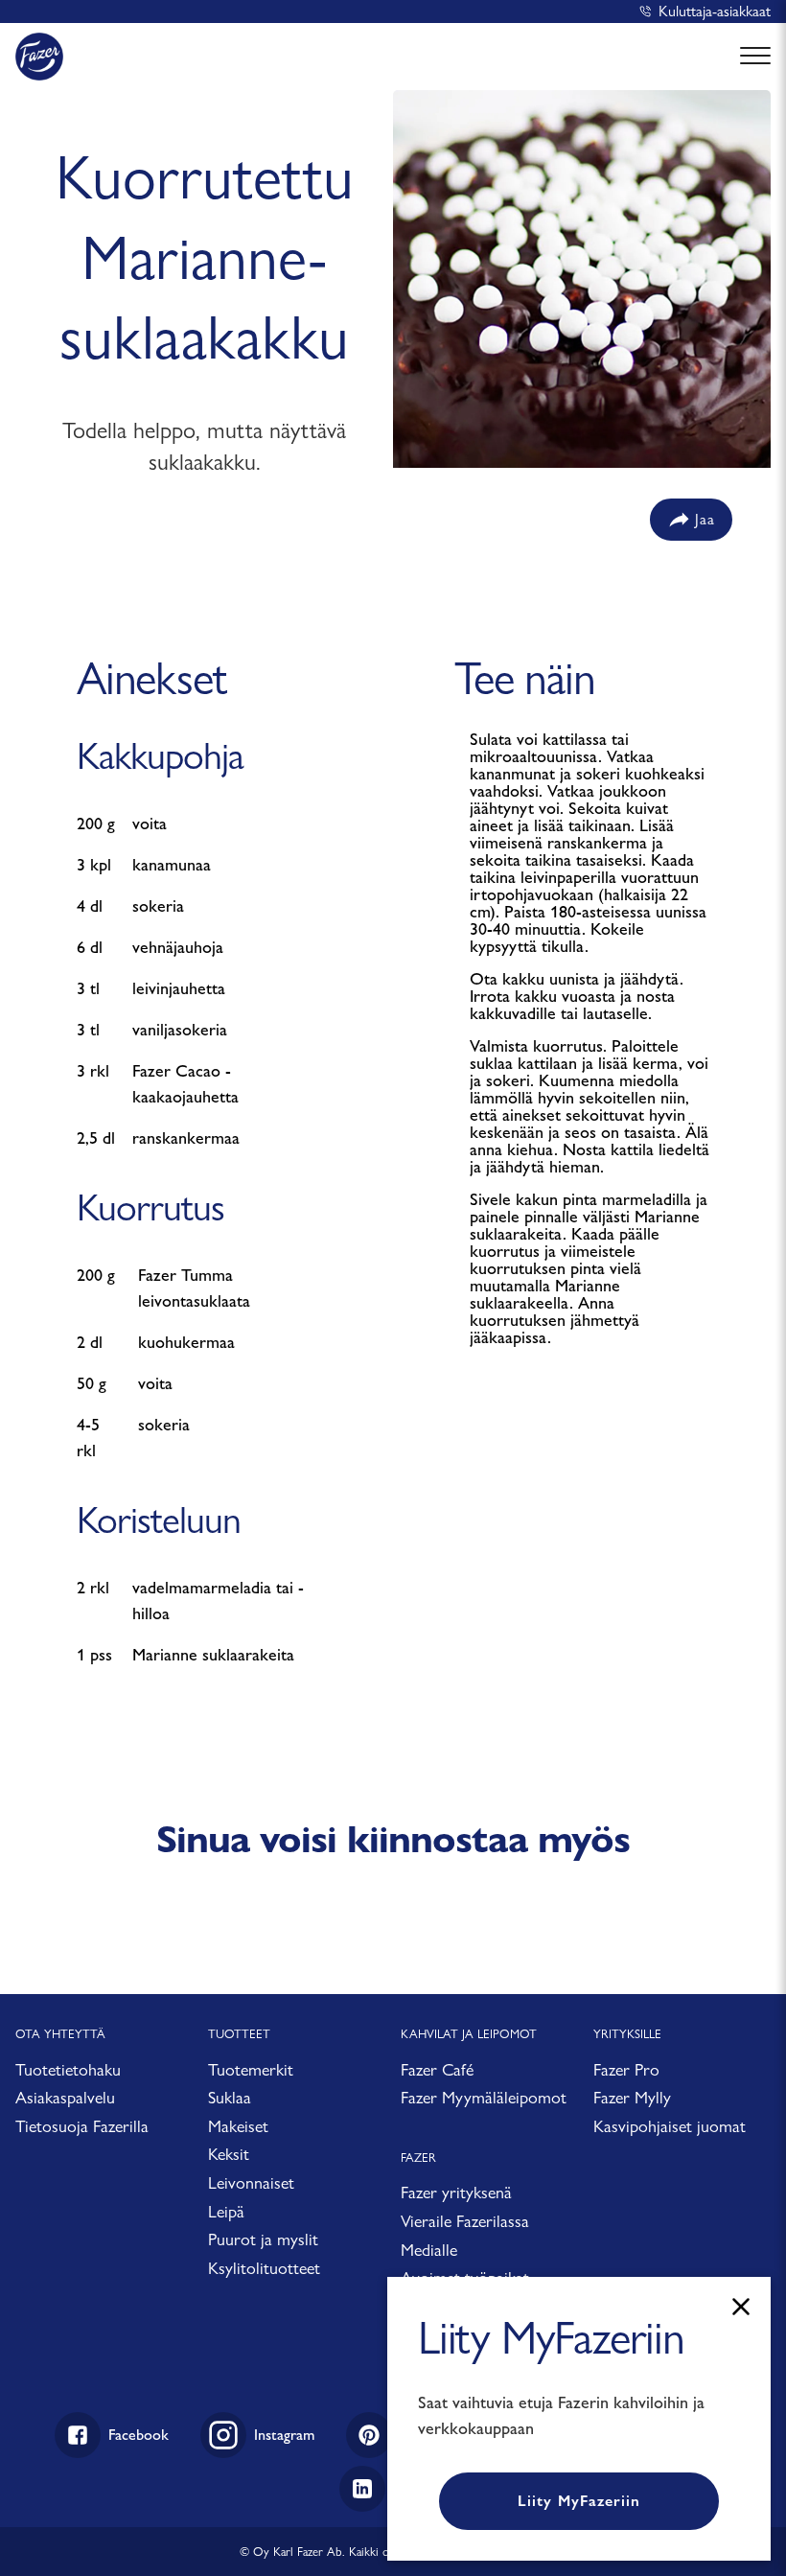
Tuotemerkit (251, 2069)
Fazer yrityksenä (456, 2192)
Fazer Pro (626, 2069)
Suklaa (230, 2097)
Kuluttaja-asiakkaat (715, 11)
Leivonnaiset (251, 2182)
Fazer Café (437, 2069)
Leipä (226, 2211)
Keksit (229, 2154)
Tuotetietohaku (68, 2069)
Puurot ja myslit (263, 2239)
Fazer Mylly (632, 2097)
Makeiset (238, 2126)
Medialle (429, 2250)
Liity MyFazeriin (579, 2501)
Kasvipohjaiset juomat (670, 2126)
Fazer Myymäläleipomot (484, 2097)
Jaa (705, 519)
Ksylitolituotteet (264, 2268)
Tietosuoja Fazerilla (82, 2126)
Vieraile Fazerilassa (465, 2221)
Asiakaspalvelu (65, 2097)
